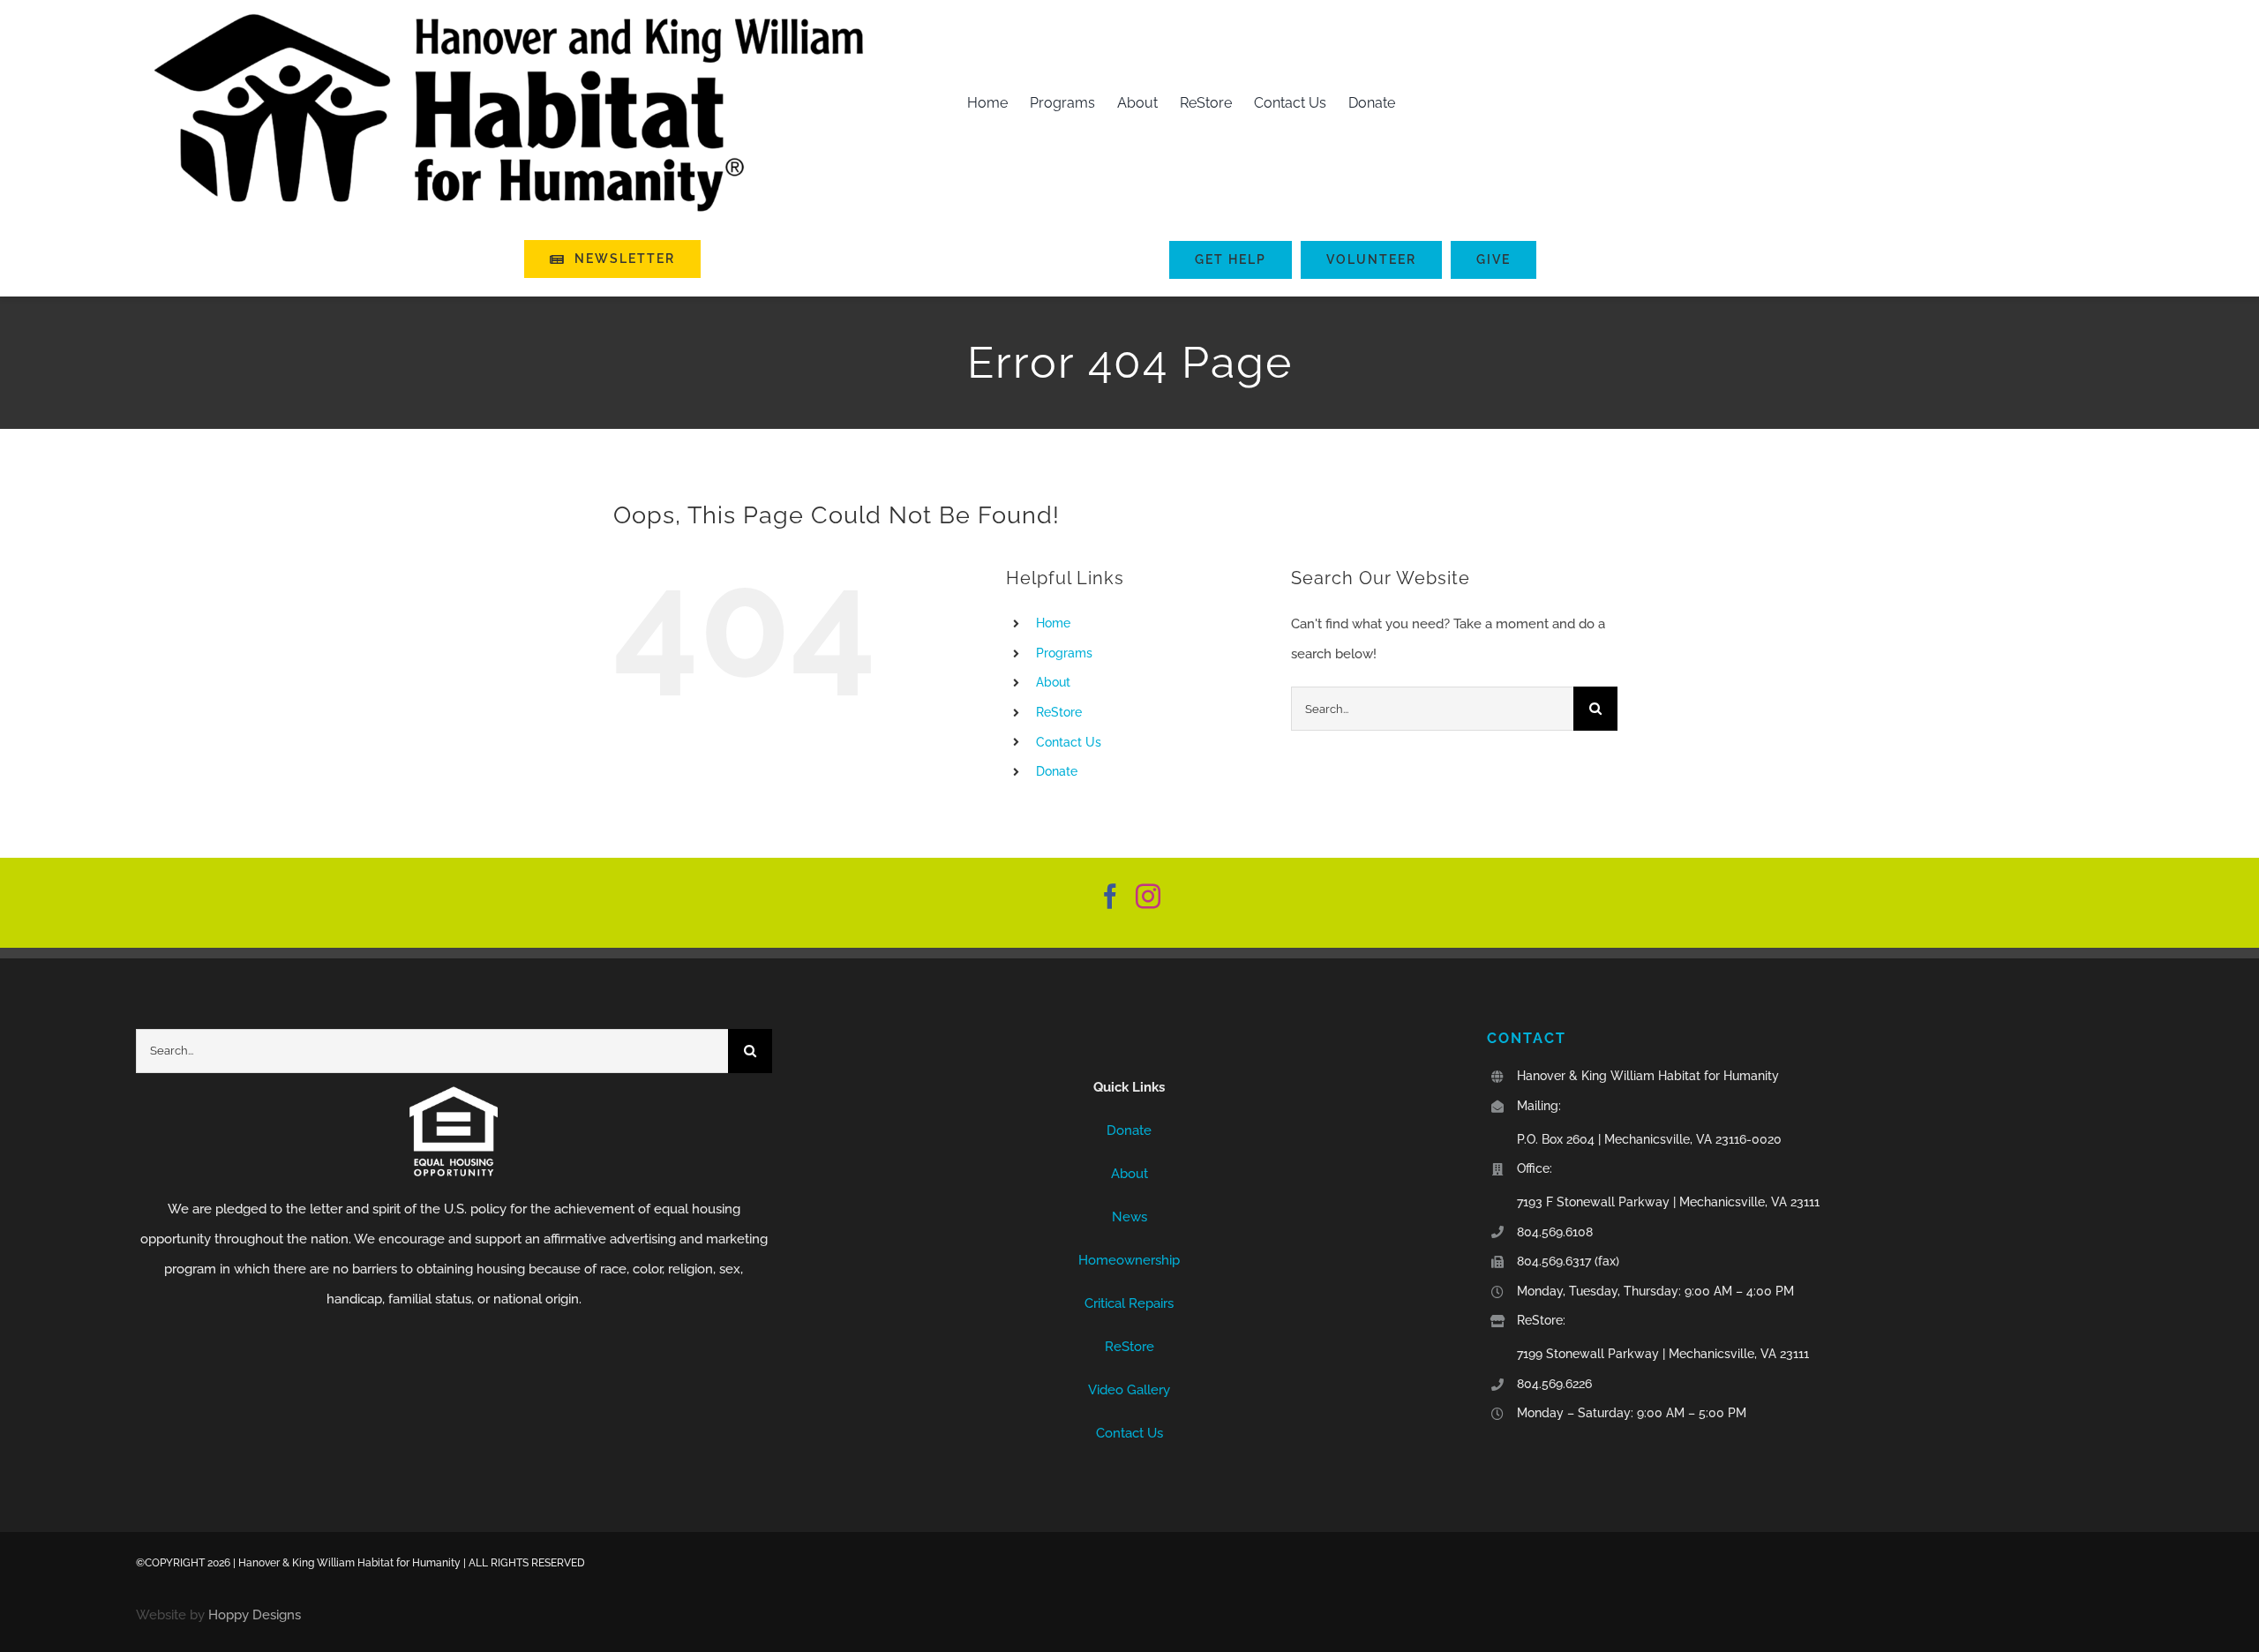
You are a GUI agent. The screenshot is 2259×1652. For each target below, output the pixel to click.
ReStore (1059, 712)
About (1053, 682)
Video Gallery (1129, 1390)
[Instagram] (1148, 897)
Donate (1057, 771)
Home (1053, 623)
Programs (1064, 653)
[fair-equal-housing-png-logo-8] (454, 1093)
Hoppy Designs (255, 1615)
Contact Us (1069, 742)
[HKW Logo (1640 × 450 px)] (509, 15)
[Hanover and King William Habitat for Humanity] (1130, 1044)
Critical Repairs (1129, 1303)
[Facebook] (1110, 897)
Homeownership (1129, 1260)
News (1129, 1217)
